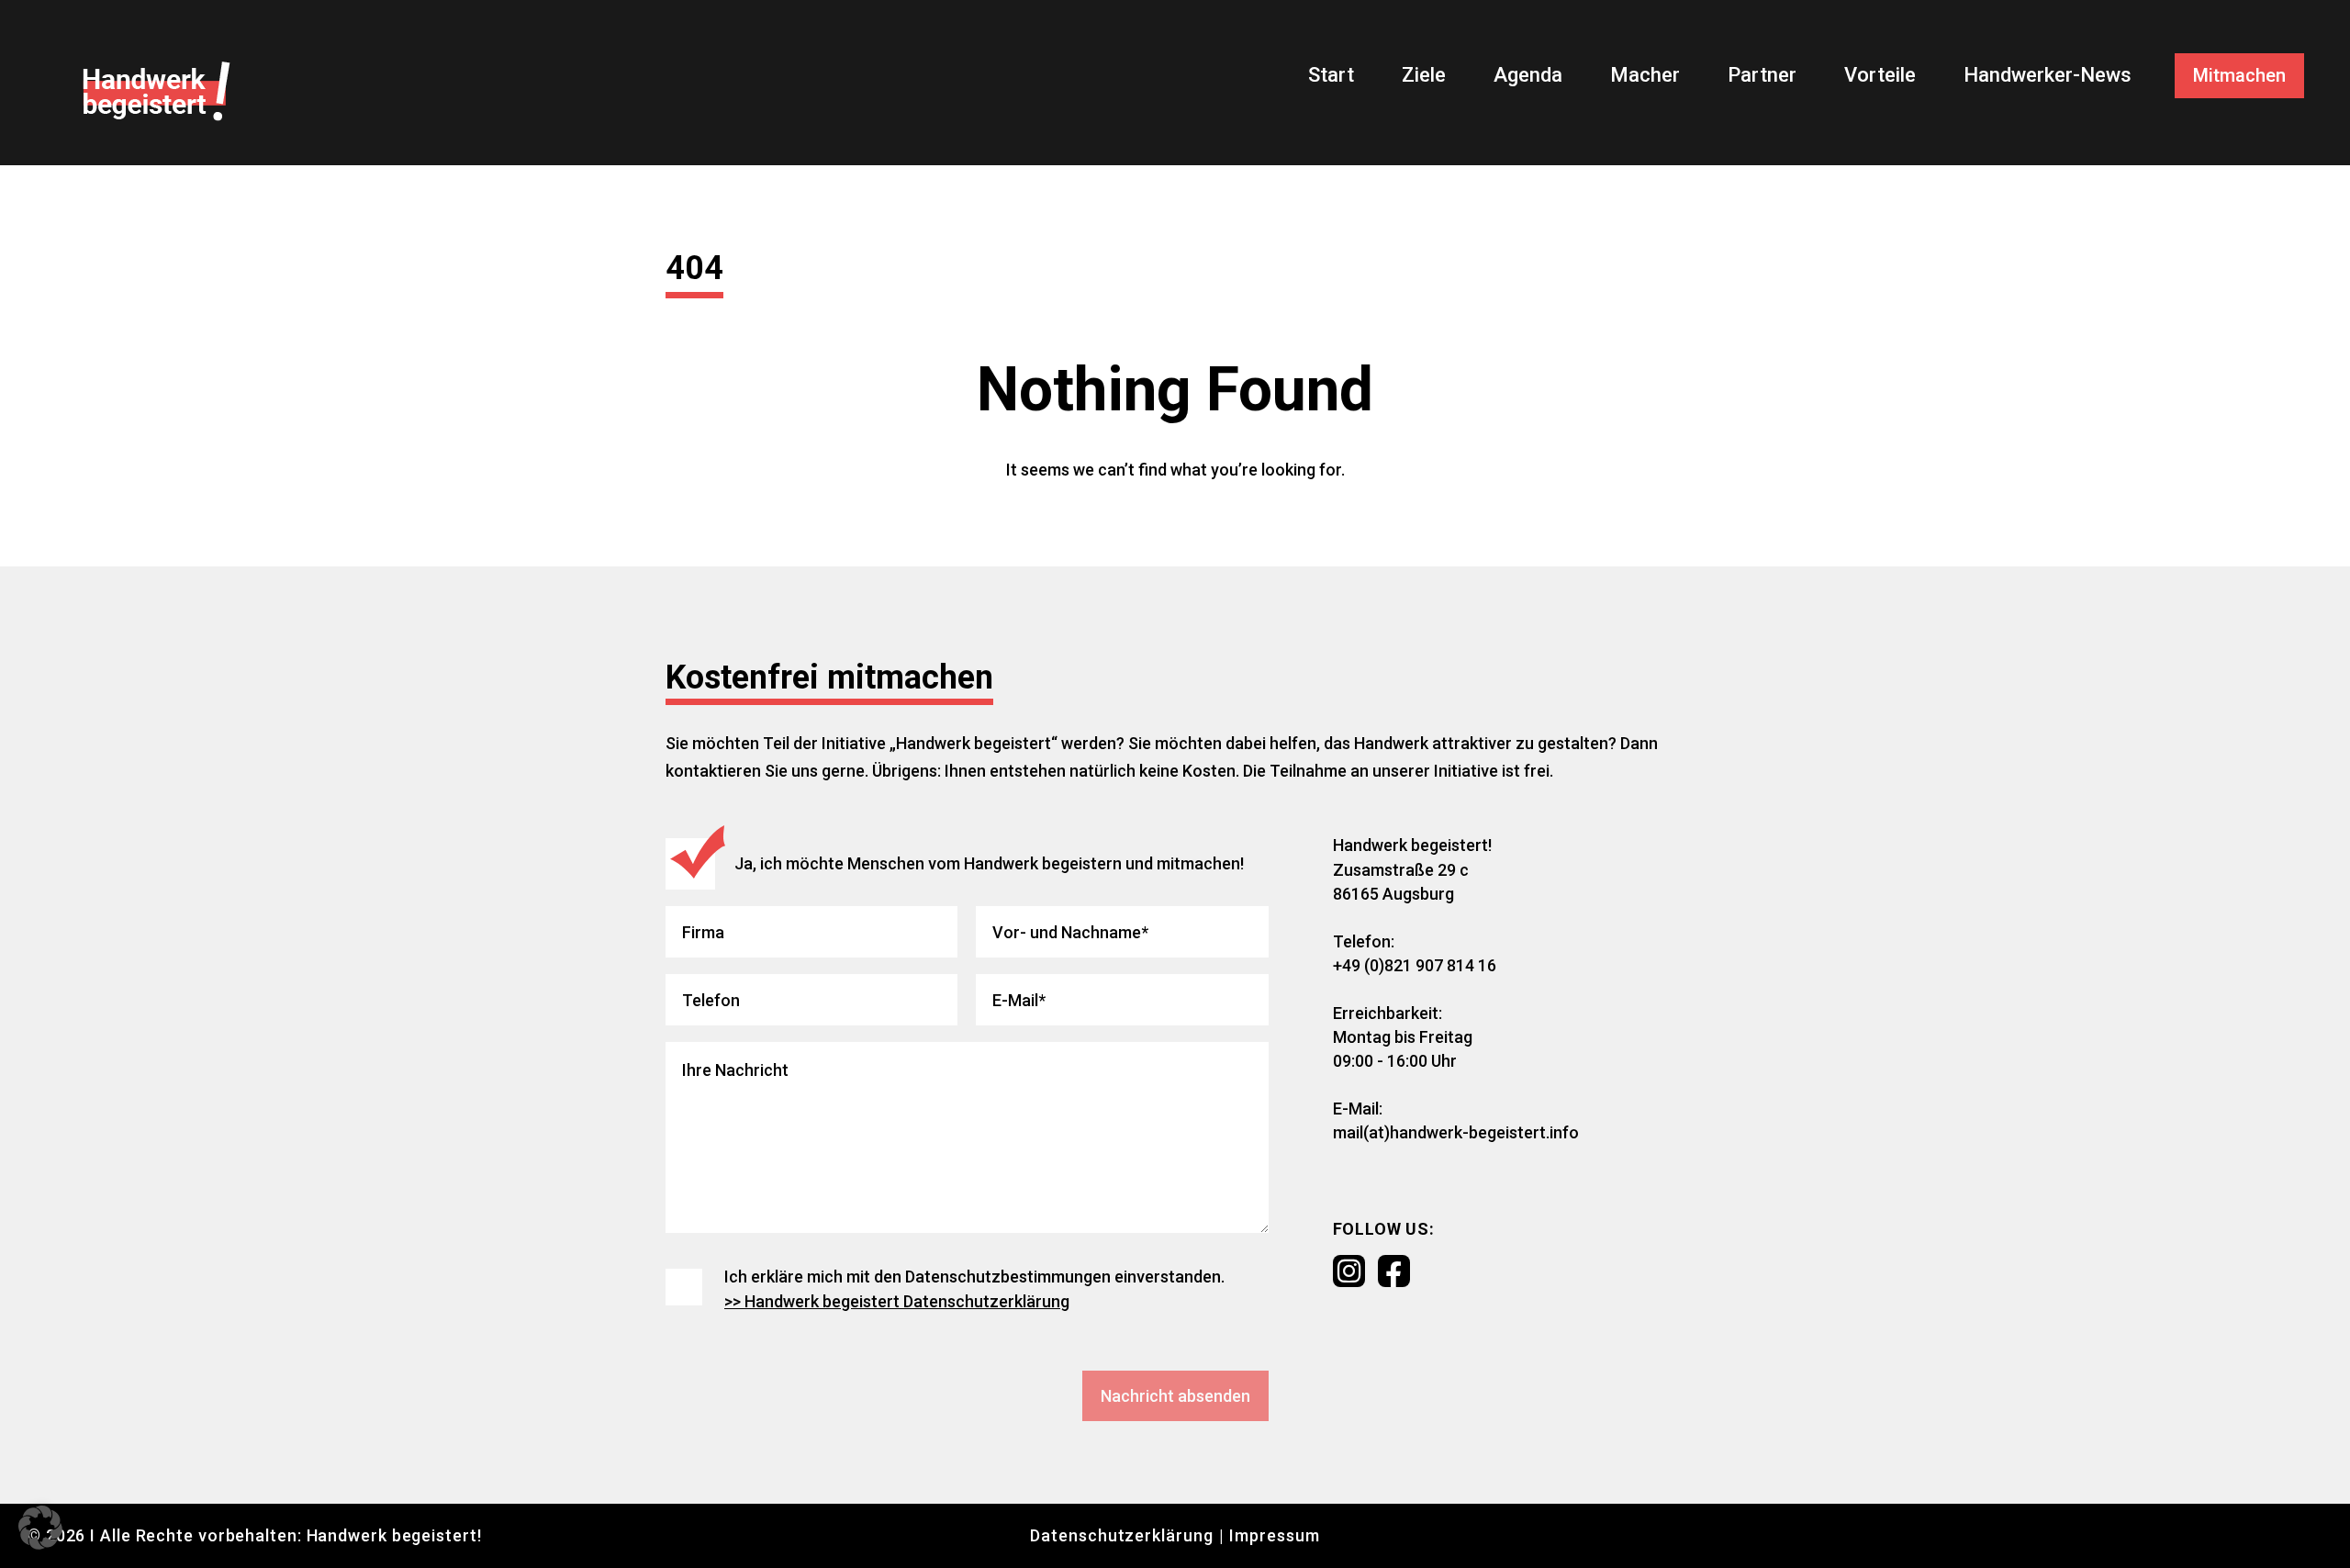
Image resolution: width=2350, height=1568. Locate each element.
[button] (40, 1528)
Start (1331, 75)
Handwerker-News (2048, 75)
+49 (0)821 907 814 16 (1415, 965)
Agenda (1528, 75)
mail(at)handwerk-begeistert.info (1456, 1132)
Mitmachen (2239, 75)
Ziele (1424, 75)
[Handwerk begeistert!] (157, 91)
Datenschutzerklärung (1121, 1535)
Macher (1645, 75)
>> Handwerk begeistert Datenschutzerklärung (897, 1301)
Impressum (1274, 1535)
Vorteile (1880, 75)
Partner (1762, 75)
